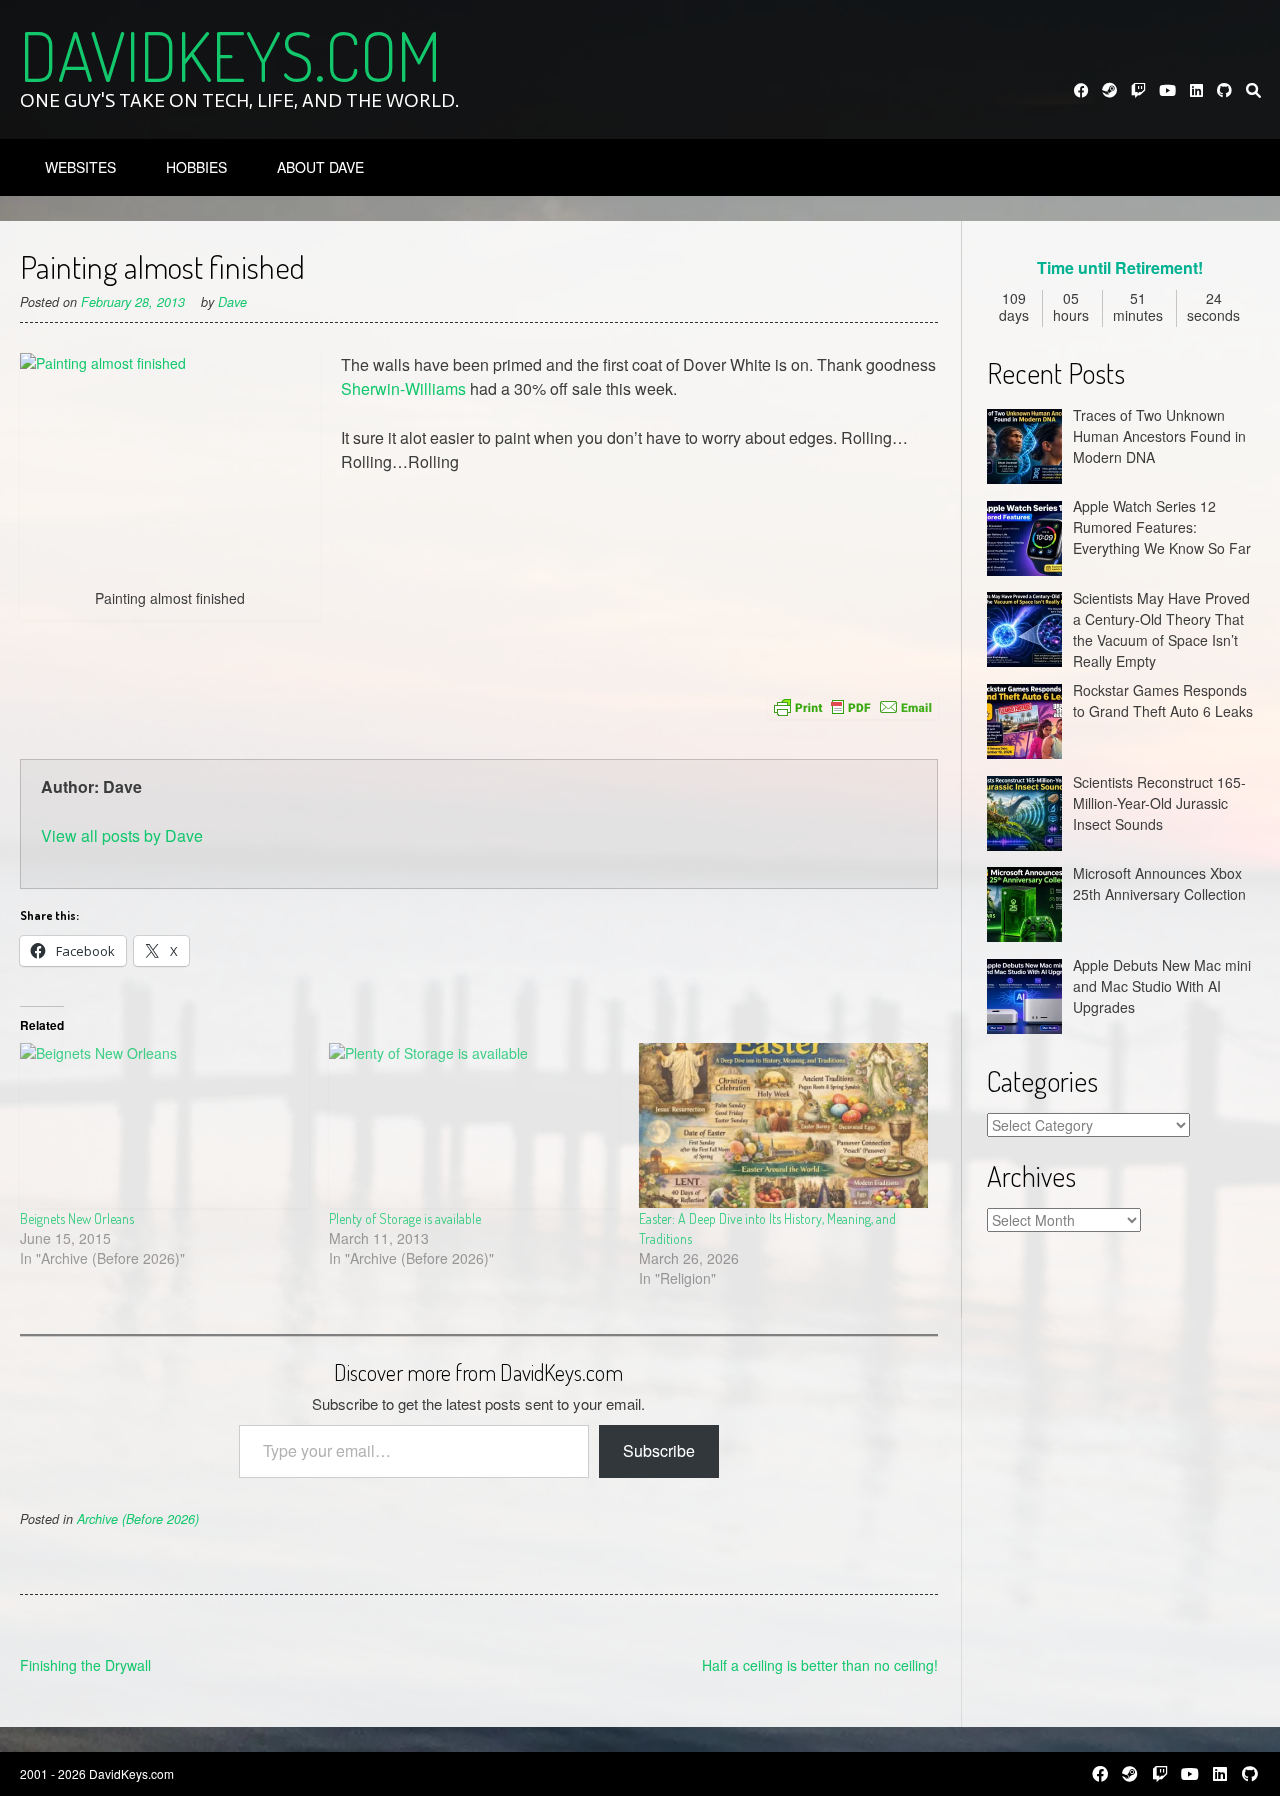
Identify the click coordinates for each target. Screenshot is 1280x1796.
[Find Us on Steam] (1110, 90)
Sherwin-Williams (403, 388)
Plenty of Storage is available (405, 1218)
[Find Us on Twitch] (1138, 90)
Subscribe (659, 1450)
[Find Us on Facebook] (1081, 90)
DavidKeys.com (230, 55)
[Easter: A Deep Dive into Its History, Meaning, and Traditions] (783, 1125)
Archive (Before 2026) (138, 1519)
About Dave (320, 167)
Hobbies (196, 167)
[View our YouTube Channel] (1167, 90)
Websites (80, 167)
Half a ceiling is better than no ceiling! (820, 1665)
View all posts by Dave (122, 835)
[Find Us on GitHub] (1225, 90)
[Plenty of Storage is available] (473, 1125)
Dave (232, 302)
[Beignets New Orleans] (164, 1125)
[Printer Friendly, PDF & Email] (853, 707)
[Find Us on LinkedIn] (1196, 90)
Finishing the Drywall (85, 1665)
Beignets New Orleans (77, 1218)
